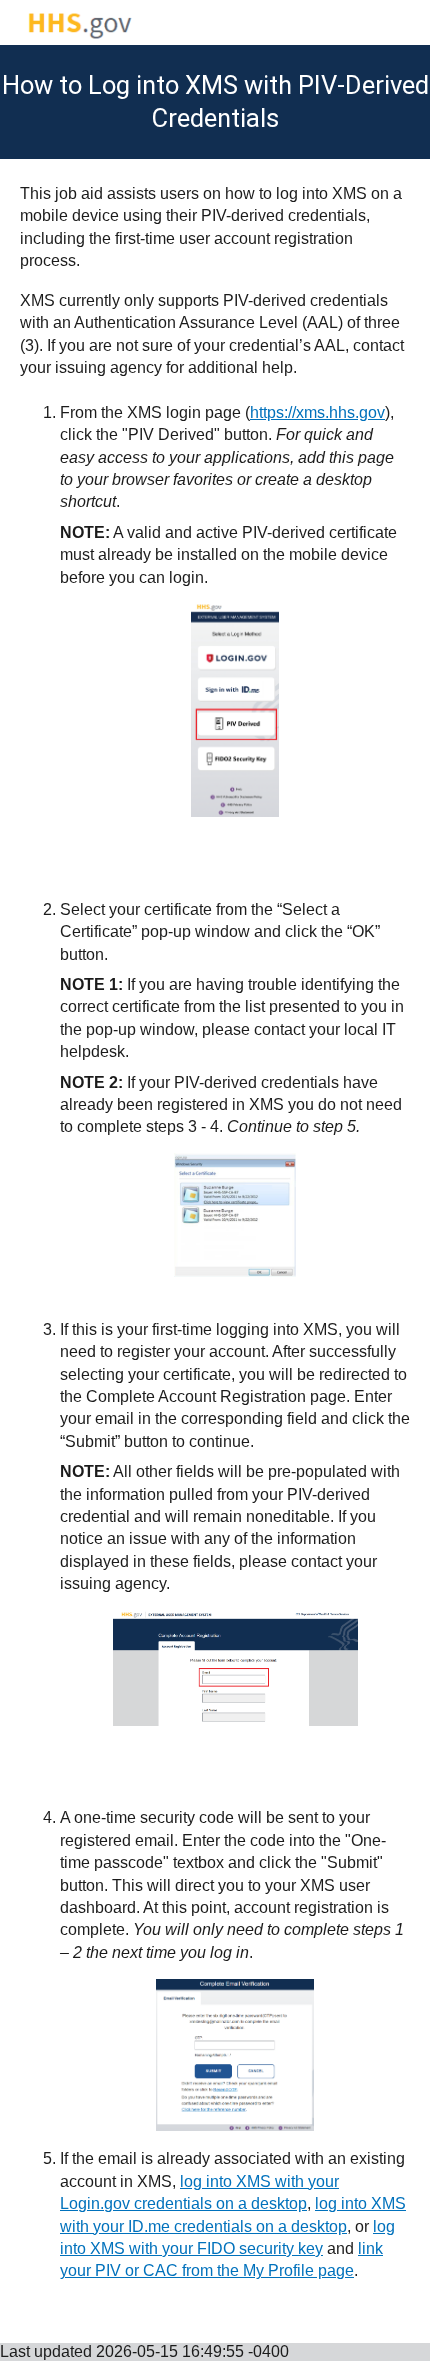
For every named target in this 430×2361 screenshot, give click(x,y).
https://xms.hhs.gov (317, 412)
